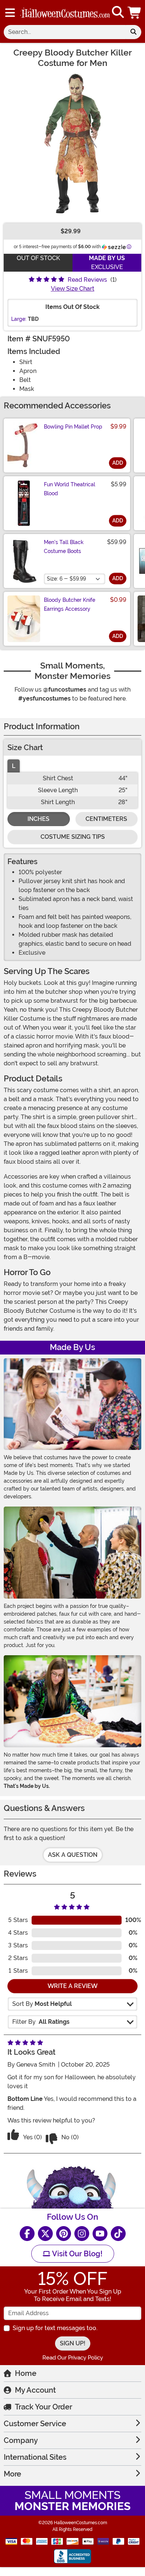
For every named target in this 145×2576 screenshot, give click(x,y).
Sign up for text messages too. (55, 2328)
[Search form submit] (133, 32)
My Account (35, 2390)
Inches (38, 819)
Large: (19, 319)
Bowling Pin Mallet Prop (73, 427)
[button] (135, 12)
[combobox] (65, 32)
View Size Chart (73, 289)
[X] (45, 2234)
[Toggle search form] (118, 12)
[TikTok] (118, 2234)
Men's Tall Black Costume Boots (64, 547)
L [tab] (14, 766)
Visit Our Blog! (76, 2254)
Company (21, 2440)
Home (26, 2373)
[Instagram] (82, 2234)
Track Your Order (43, 2407)
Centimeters (106, 819)
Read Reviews (87, 280)
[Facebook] (27, 2234)
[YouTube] (100, 2234)
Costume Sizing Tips (73, 837)
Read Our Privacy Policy (73, 2358)
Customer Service (35, 2424)
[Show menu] (10, 13)
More (12, 2474)
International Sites (35, 2457)
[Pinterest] (64, 2234)
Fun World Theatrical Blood (70, 489)
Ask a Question (73, 1855)
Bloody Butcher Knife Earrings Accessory (70, 604)
